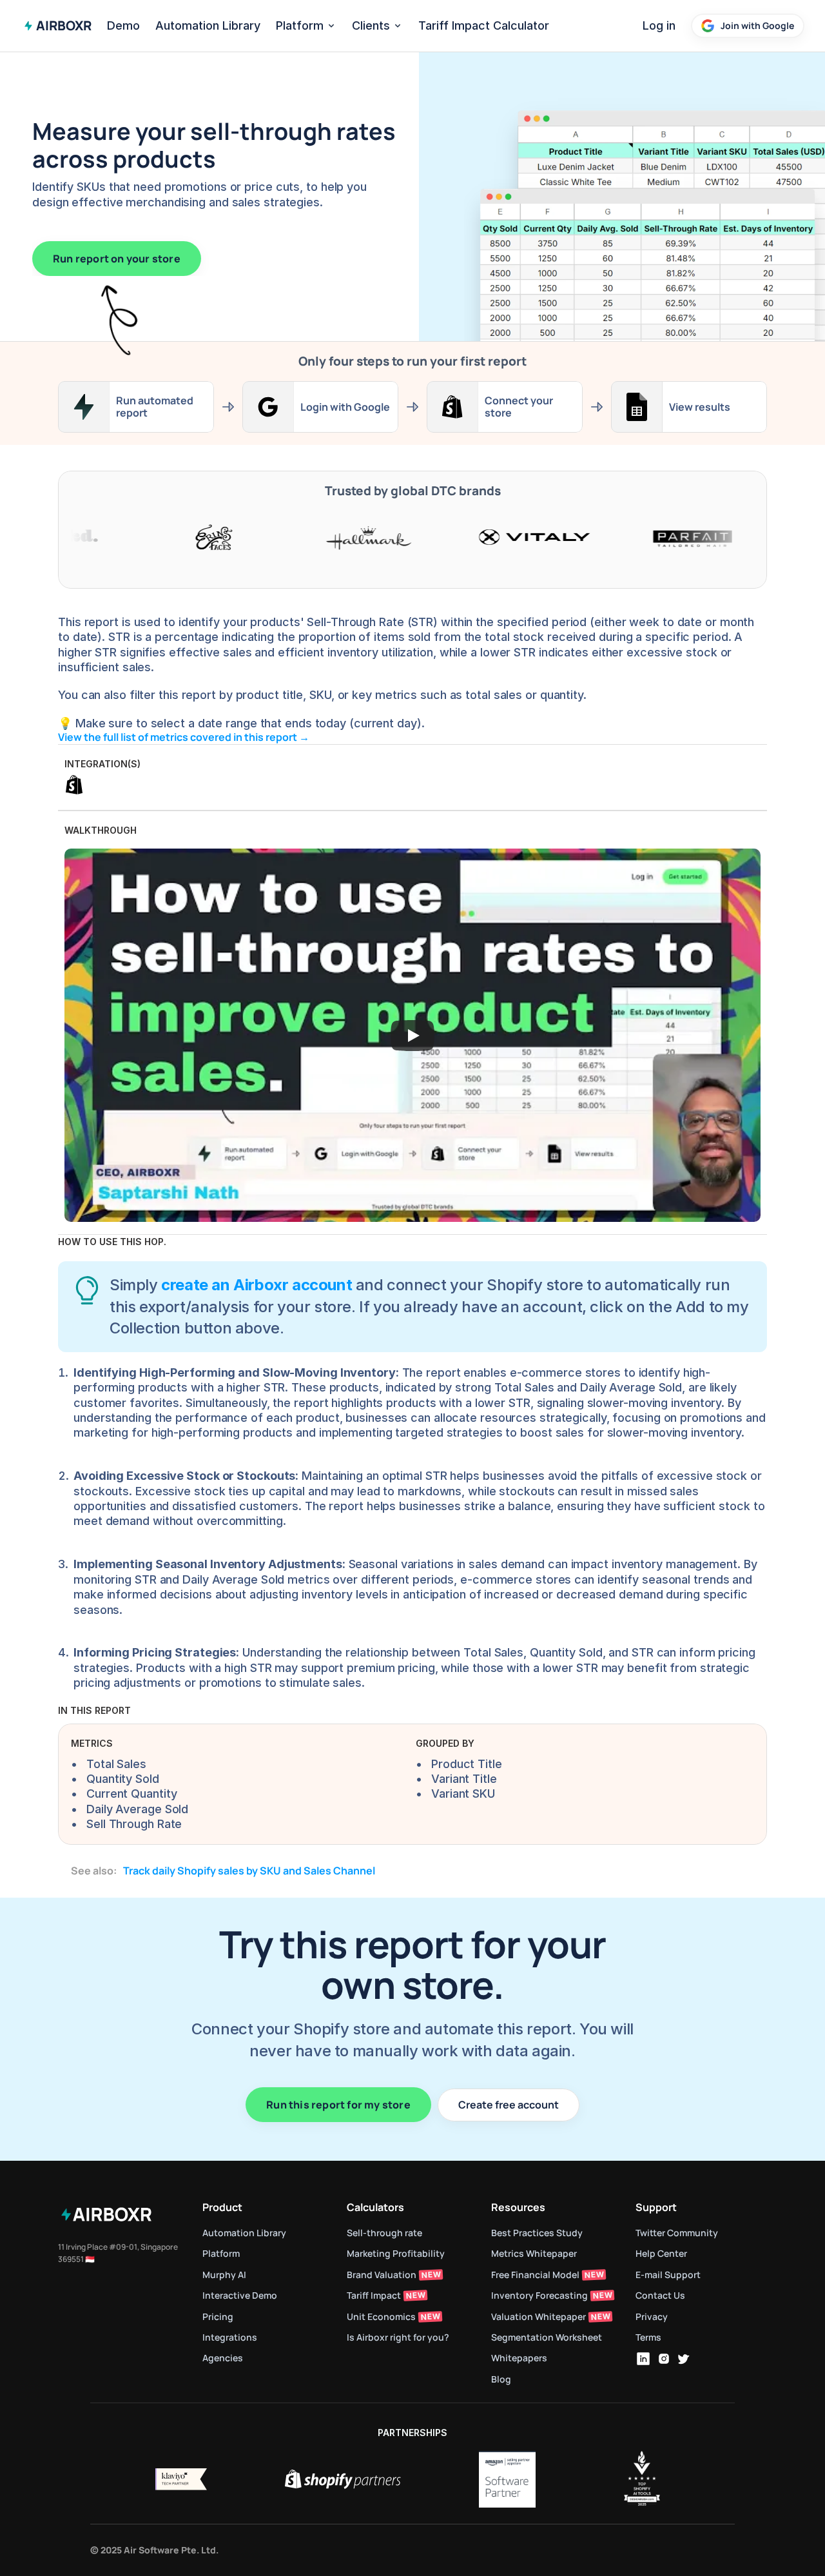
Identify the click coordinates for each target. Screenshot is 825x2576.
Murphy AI (224, 2275)
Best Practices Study (537, 2233)
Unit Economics (381, 2316)
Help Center (661, 2253)
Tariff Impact (374, 2295)
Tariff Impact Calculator (484, 25)
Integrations (230, 2337)
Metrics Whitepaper (534, 2253)
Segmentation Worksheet (547, 2337)
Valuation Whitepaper (539, 2316)
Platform (300, 25)
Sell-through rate (385, 2233)
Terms (648, 2337)
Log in (659, 25)
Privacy (652, 2316)
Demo (123, 25)
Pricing (218, 2316)
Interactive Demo (240, 2295)
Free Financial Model (535, 2275)
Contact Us (660, 2295)
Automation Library (208, 25)
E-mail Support (668, 2275)
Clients (371, 25)
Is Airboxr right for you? (398, 2337)
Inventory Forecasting (539, 2295)
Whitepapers (519, 2358)
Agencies (223, 2358)
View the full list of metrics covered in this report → (185, 737)
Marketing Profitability (396, 2253)
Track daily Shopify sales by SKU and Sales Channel (249, 1871)
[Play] (412, 1036)
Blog (501, 2379)
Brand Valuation (382, 2275)
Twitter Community (677, 2233)
